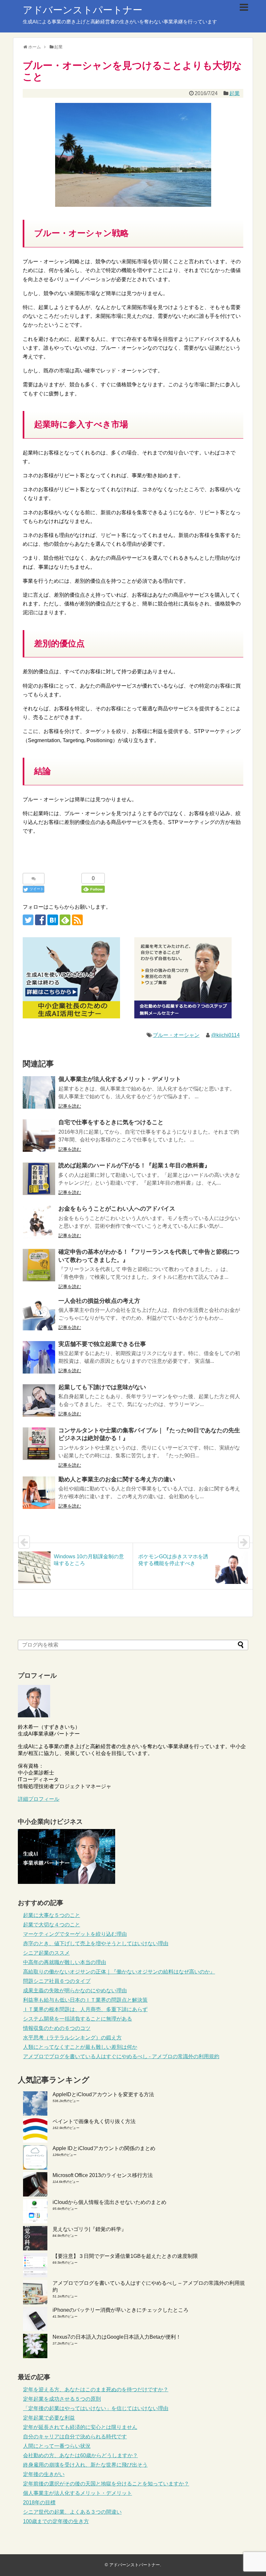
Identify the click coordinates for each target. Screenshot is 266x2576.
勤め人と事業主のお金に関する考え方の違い (117, 1479)
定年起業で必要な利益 (49, 2418)
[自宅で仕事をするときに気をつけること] (39, 1136)
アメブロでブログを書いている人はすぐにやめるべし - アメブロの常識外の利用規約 (121, 2056)
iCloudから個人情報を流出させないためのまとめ (109, 2202)
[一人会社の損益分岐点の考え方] (39, 1314)
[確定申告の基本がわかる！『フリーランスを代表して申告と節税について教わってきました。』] (39, 1265)
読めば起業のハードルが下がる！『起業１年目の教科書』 (134, 1165)
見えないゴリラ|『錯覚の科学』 (90, 2229)
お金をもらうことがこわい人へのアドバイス (117, 1209)
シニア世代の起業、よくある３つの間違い (72, 2512)
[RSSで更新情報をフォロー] (77, 920)
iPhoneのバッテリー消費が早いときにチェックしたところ (121, 2310)
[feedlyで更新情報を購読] (65, 920)
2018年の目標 (39, 2502)
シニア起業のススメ (46, 1953)
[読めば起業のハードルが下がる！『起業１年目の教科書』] (39, 1179)
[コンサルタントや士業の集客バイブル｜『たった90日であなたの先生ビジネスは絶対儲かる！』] (39, 1444)
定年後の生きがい (44, 2474)
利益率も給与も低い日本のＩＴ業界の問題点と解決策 (85, 2000)
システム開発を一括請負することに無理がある (78, 2019)
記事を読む (70, 1106)
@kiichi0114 (225, 1035)
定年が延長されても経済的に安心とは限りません (80, 2427)
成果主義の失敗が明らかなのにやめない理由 (75, 1991)
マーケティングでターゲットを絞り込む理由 (75, 1934)
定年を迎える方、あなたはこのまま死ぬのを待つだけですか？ (96, 2389)
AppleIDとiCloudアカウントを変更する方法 (103, 2094)
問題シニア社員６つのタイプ (57, 1981)
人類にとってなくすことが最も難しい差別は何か (80, 2047)
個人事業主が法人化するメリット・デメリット (120, 1079)
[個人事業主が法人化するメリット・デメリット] (39, 1092)
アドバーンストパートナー (83, 10)
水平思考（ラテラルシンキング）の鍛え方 (72, 2038)
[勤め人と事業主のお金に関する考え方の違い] (39, 1493)
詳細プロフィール (39, 1799)
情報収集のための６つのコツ (57, 2028)
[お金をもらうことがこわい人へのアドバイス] (39, 1222)
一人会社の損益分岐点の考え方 (99, 1301)
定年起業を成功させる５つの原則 (62, 2399)
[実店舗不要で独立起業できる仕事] (39, 1357)
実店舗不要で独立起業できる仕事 (102, 1344)
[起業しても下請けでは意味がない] (39, 1400)
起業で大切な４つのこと (52, 1925)
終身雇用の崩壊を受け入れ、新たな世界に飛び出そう (85, 2465)
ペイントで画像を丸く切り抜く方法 (94, 2121)
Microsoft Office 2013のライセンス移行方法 (103, 2175)
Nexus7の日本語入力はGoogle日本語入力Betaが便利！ (117, 2337)
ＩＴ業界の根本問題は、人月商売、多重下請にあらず (85, 2009)
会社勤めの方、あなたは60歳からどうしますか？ (80, 2455)
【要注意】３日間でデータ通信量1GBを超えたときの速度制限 (125, 2256)
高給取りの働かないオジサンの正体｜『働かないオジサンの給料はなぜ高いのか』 (119, 1972)
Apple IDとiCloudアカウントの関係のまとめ (104, 2148)
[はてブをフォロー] (53, 920)
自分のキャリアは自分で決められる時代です (75, 2437)
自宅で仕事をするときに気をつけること (111, 1122)
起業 (235, 93)
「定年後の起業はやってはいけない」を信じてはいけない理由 (96, 2408)
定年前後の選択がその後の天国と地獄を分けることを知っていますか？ (106, 2484)
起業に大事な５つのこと (52, 1915)
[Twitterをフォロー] (28, 920)
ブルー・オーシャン (176, 1035)
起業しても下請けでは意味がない (102, 1387)
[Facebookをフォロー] (40, 920)
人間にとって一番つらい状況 (57, 2446)
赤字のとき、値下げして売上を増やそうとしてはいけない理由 (96, 1943)
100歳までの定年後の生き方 (56, 2521)
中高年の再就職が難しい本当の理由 (65, 1962)
